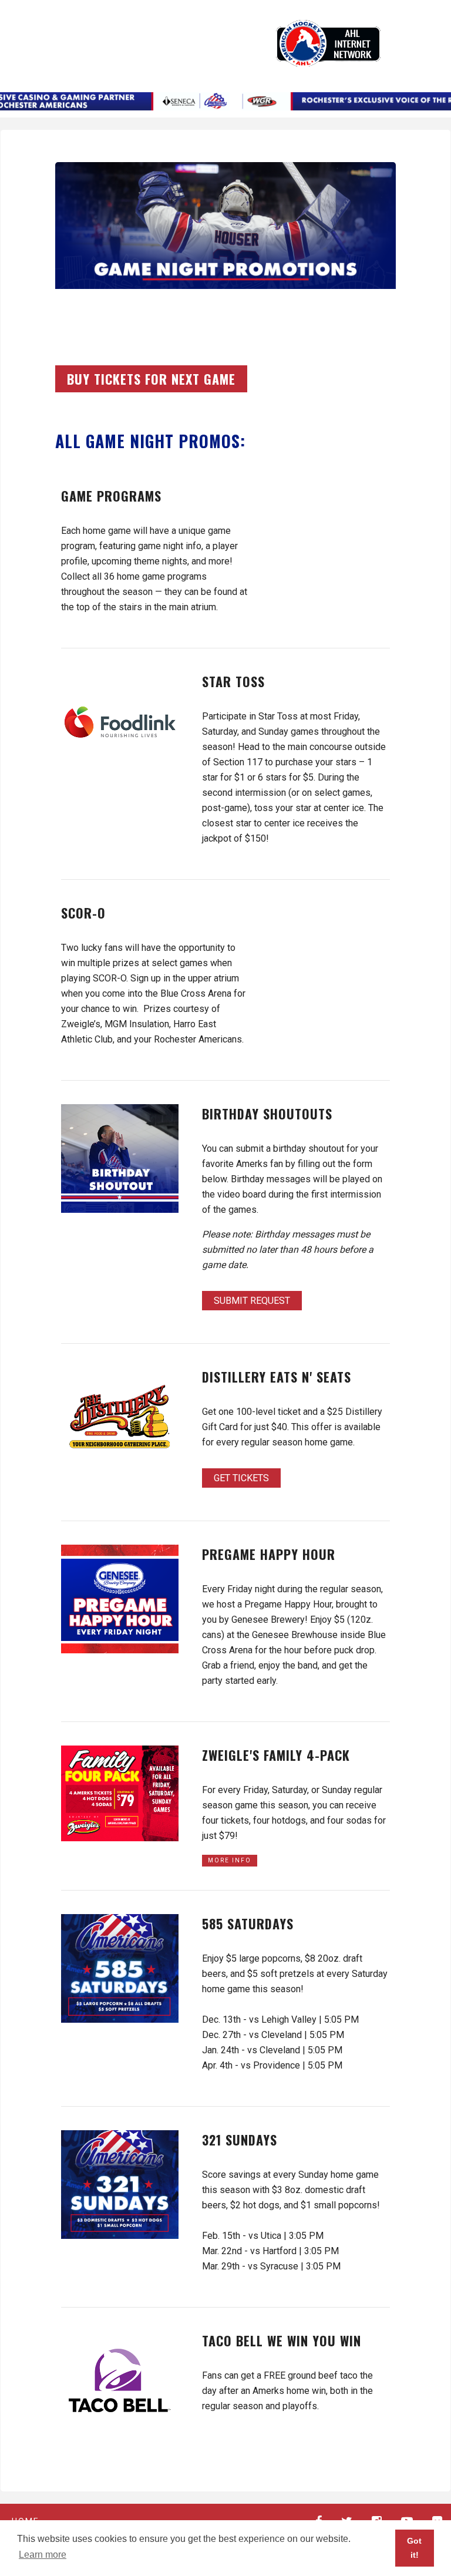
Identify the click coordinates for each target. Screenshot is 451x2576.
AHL (328, 43)
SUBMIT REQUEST (252, 1301)
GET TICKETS (241, 1478)
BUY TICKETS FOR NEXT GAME (151, 379)
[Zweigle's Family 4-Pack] (120, 1793)
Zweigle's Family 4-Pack (276, 1755)
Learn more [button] (43, 2555)
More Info (230, 1860)
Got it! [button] (414, 2548)
